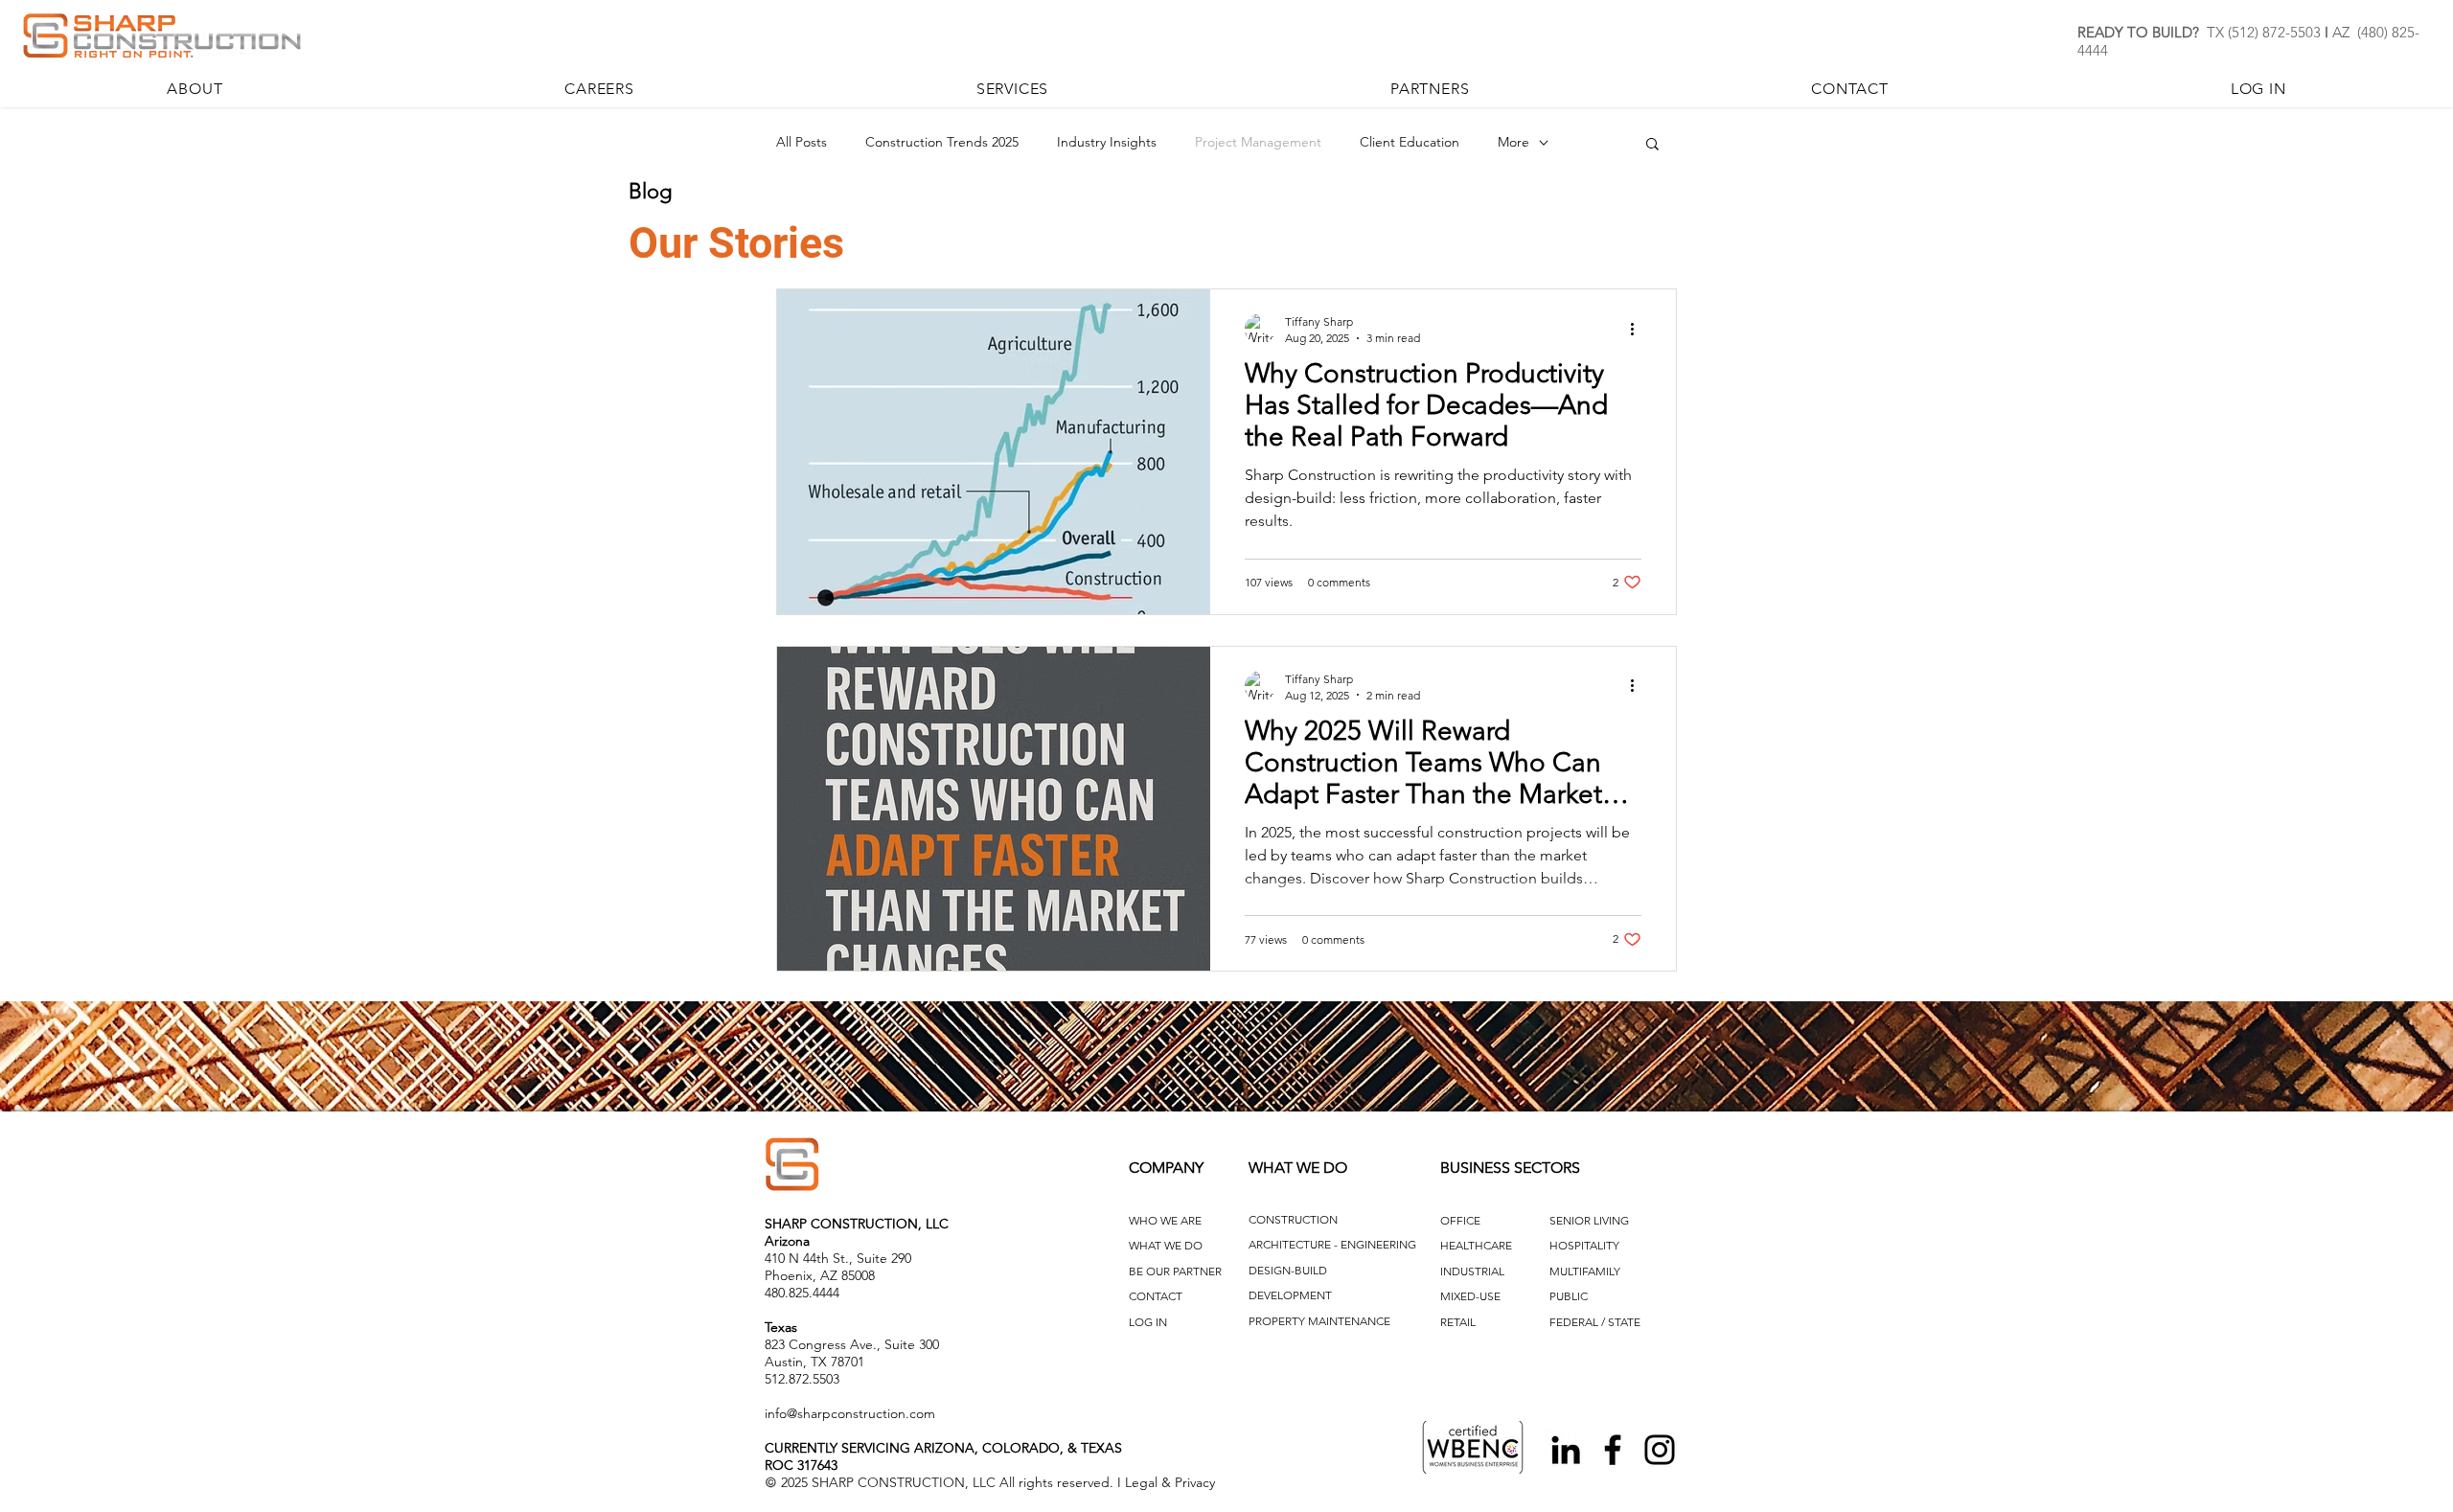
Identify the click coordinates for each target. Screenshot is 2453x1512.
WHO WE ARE (1165, 1220)
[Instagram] (1660, 1450)
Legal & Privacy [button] (1170, 1482)
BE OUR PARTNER (1175, 1271)
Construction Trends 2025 (942, 142)
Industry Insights (1107, 142)
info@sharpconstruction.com (850, 1413)
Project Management (1258, 142)
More (1513, 142)
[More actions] (1639, 329)
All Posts (802, 142)
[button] (1652, 145)
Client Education (1410, 142)
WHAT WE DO (1166, 1245)
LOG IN (1148, 1322)
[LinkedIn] (1566, 1450)
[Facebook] (1613, 1450)
